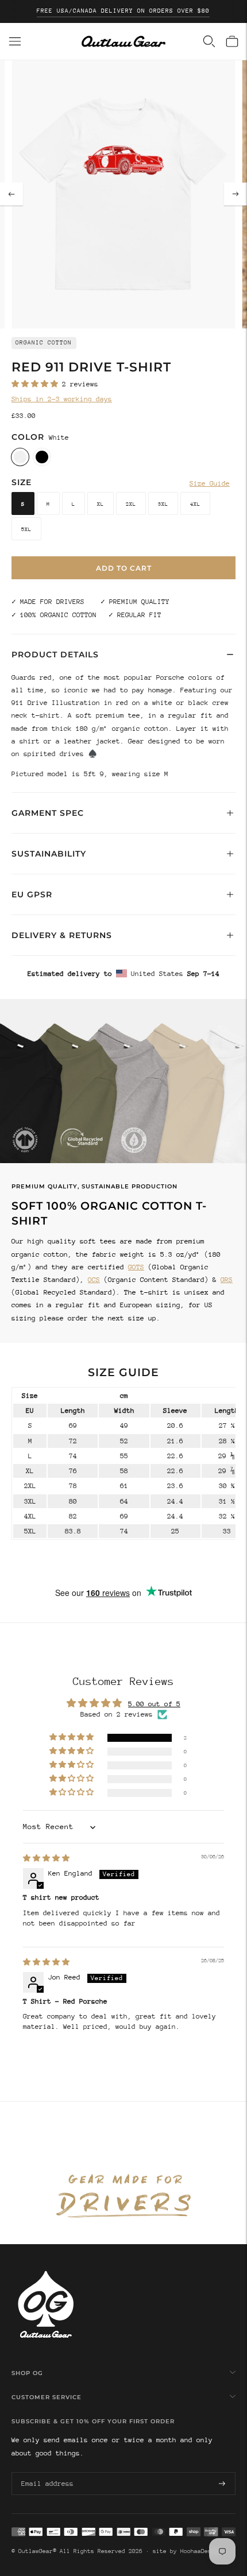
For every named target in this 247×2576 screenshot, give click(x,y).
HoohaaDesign (201, 2551)
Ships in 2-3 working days (62, 399)
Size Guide (210, 483)
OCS (94, 1280)
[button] (37, 384)
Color (28, 437)
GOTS (136, 1267)
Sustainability (49, 854)
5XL (26, 529)
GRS (227, 1280)
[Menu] (15, 41)
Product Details (55, 654)
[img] (46, 1858)
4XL (195, 504)
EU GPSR (32, 894)
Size (22, 482)
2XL (131, 504)
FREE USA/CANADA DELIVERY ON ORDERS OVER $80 (123, 11)
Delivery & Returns (62, 935)
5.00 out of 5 (154, 1704)
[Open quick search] (209, 41)
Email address (45, 2472)
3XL (163, 504)
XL (101, 504)
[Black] (42, 457)
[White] (20, 457)
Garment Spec (48, 813)
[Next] (236, 194)
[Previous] (11, 194)
